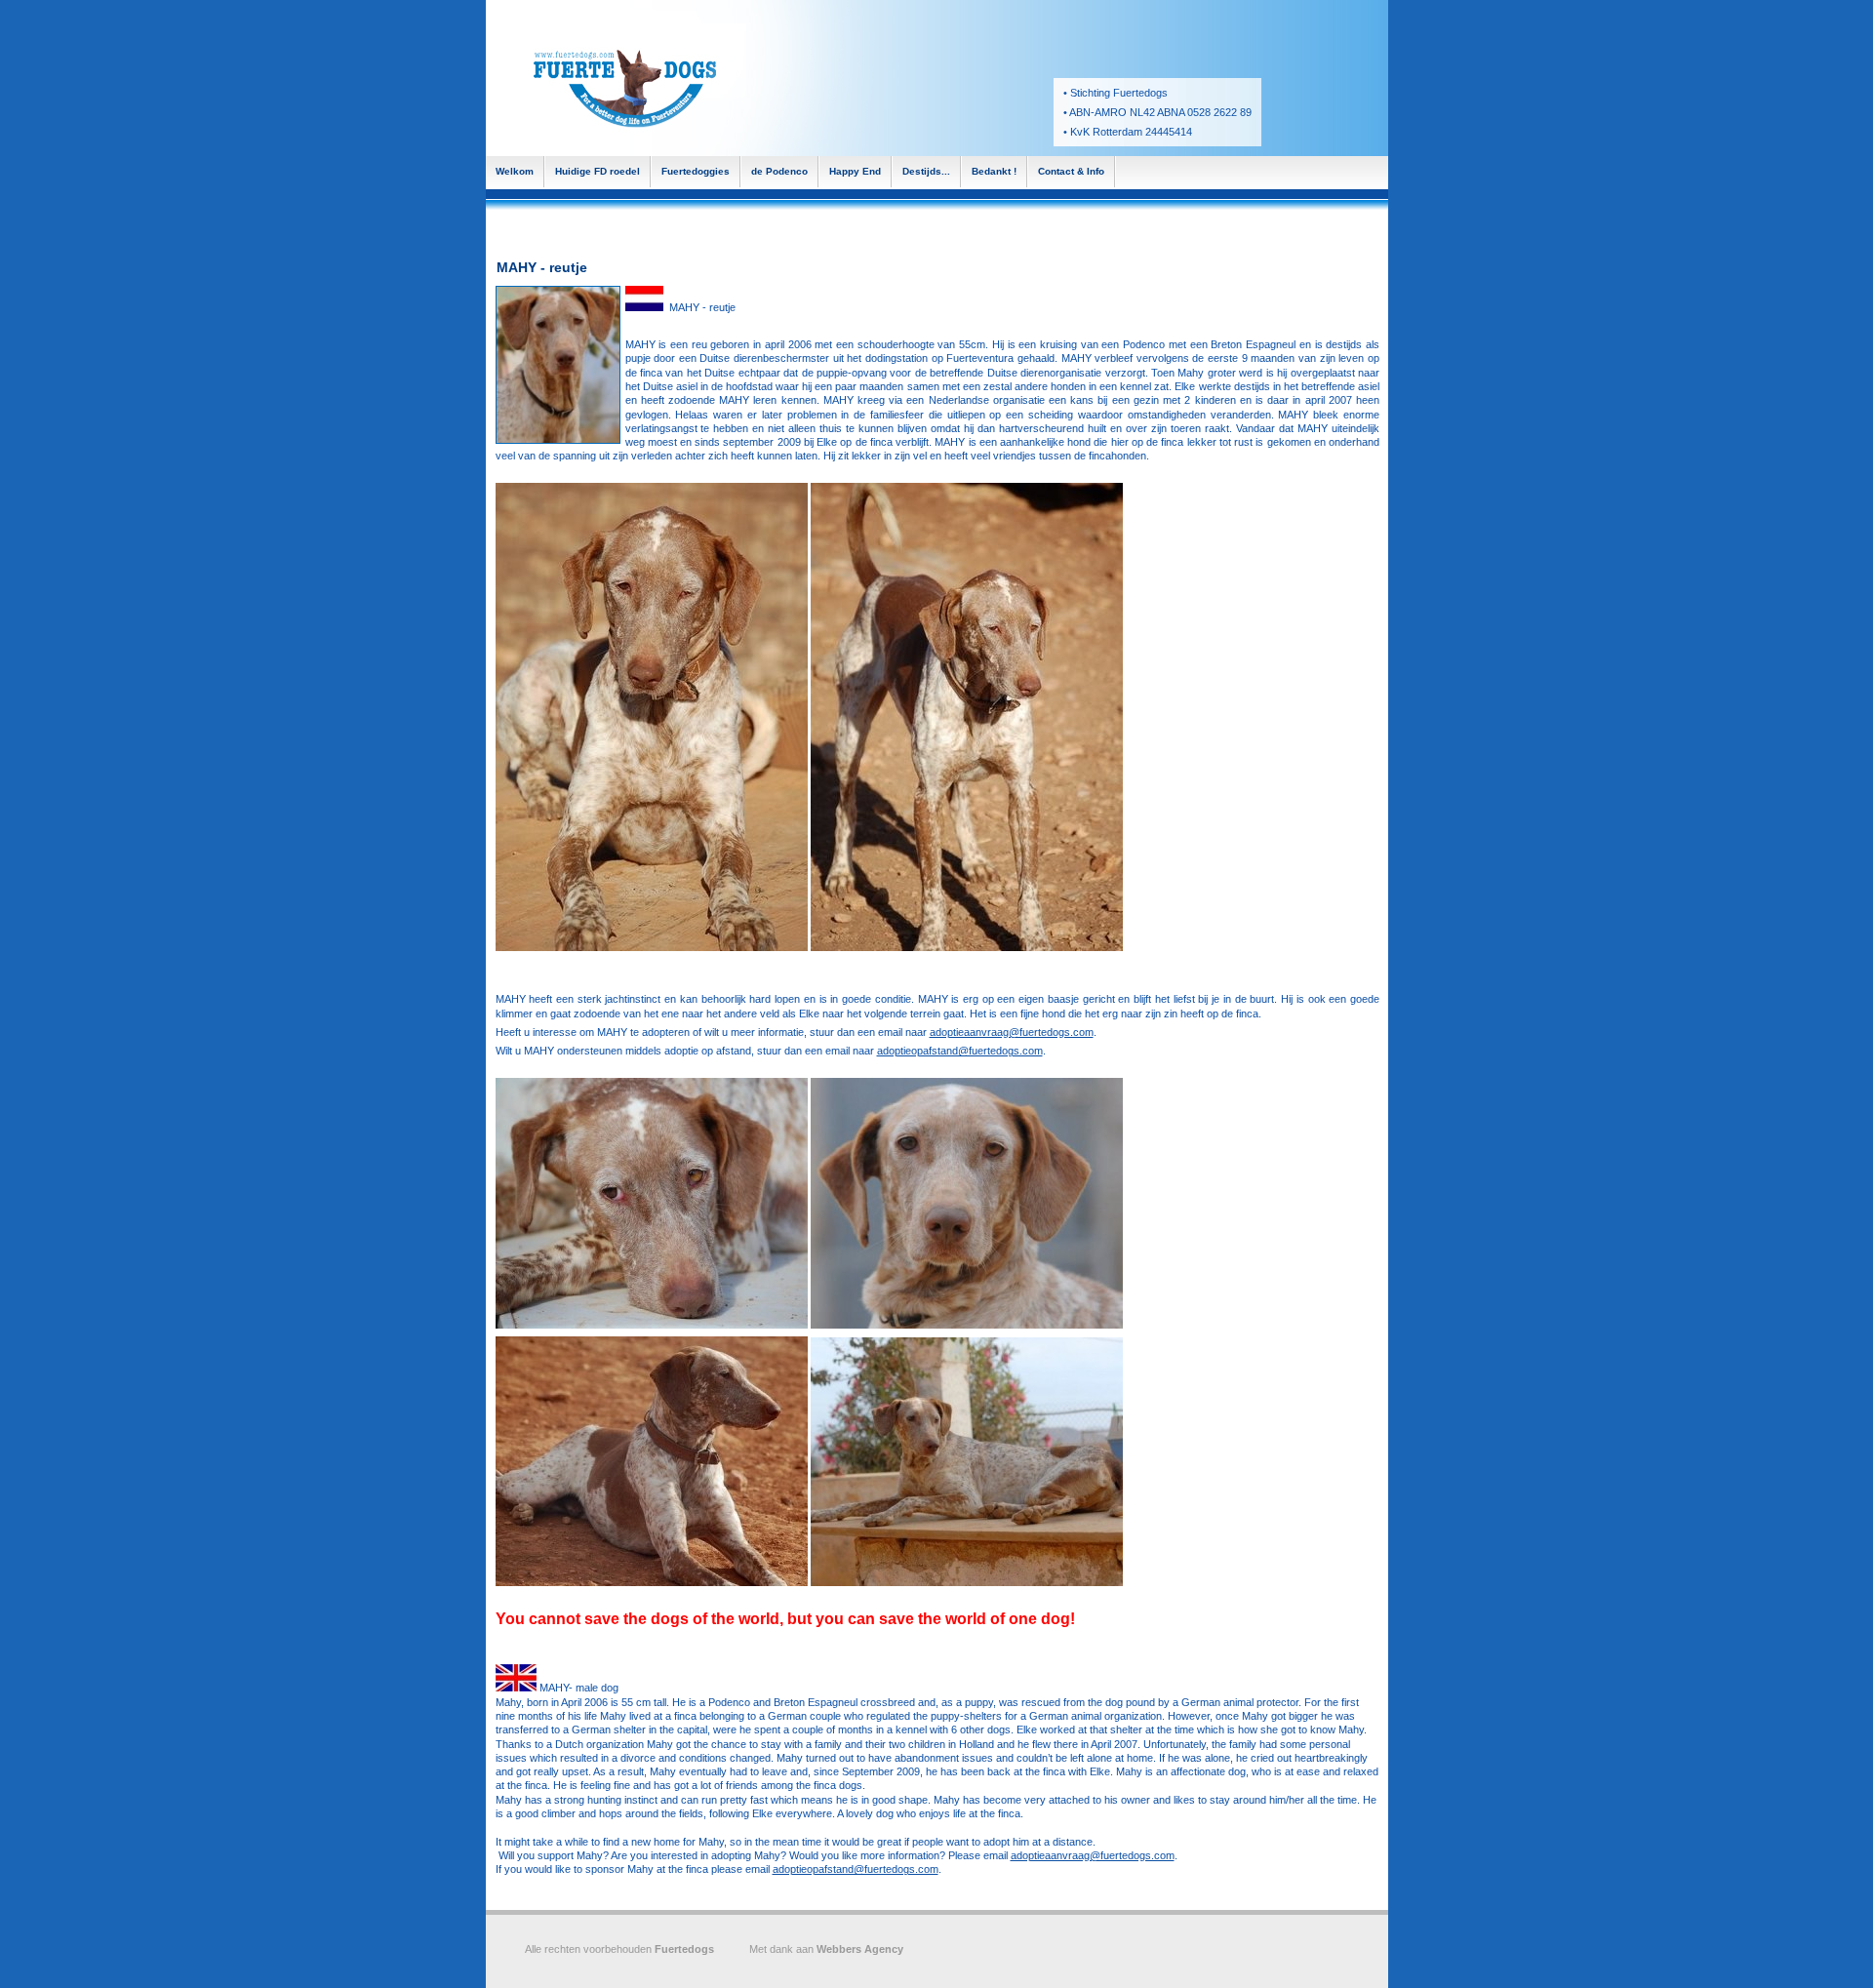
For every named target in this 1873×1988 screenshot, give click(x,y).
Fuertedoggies (696, 171)
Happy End (855, 171)
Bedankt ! (994, 171)
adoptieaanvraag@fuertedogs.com (1012, 1032)
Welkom (515, 171)
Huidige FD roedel (598, 171)
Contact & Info (1071, 171)
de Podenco (779, 171)
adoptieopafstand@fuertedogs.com (960, 1051)
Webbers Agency (860, 1949)
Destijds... (926, 171)
